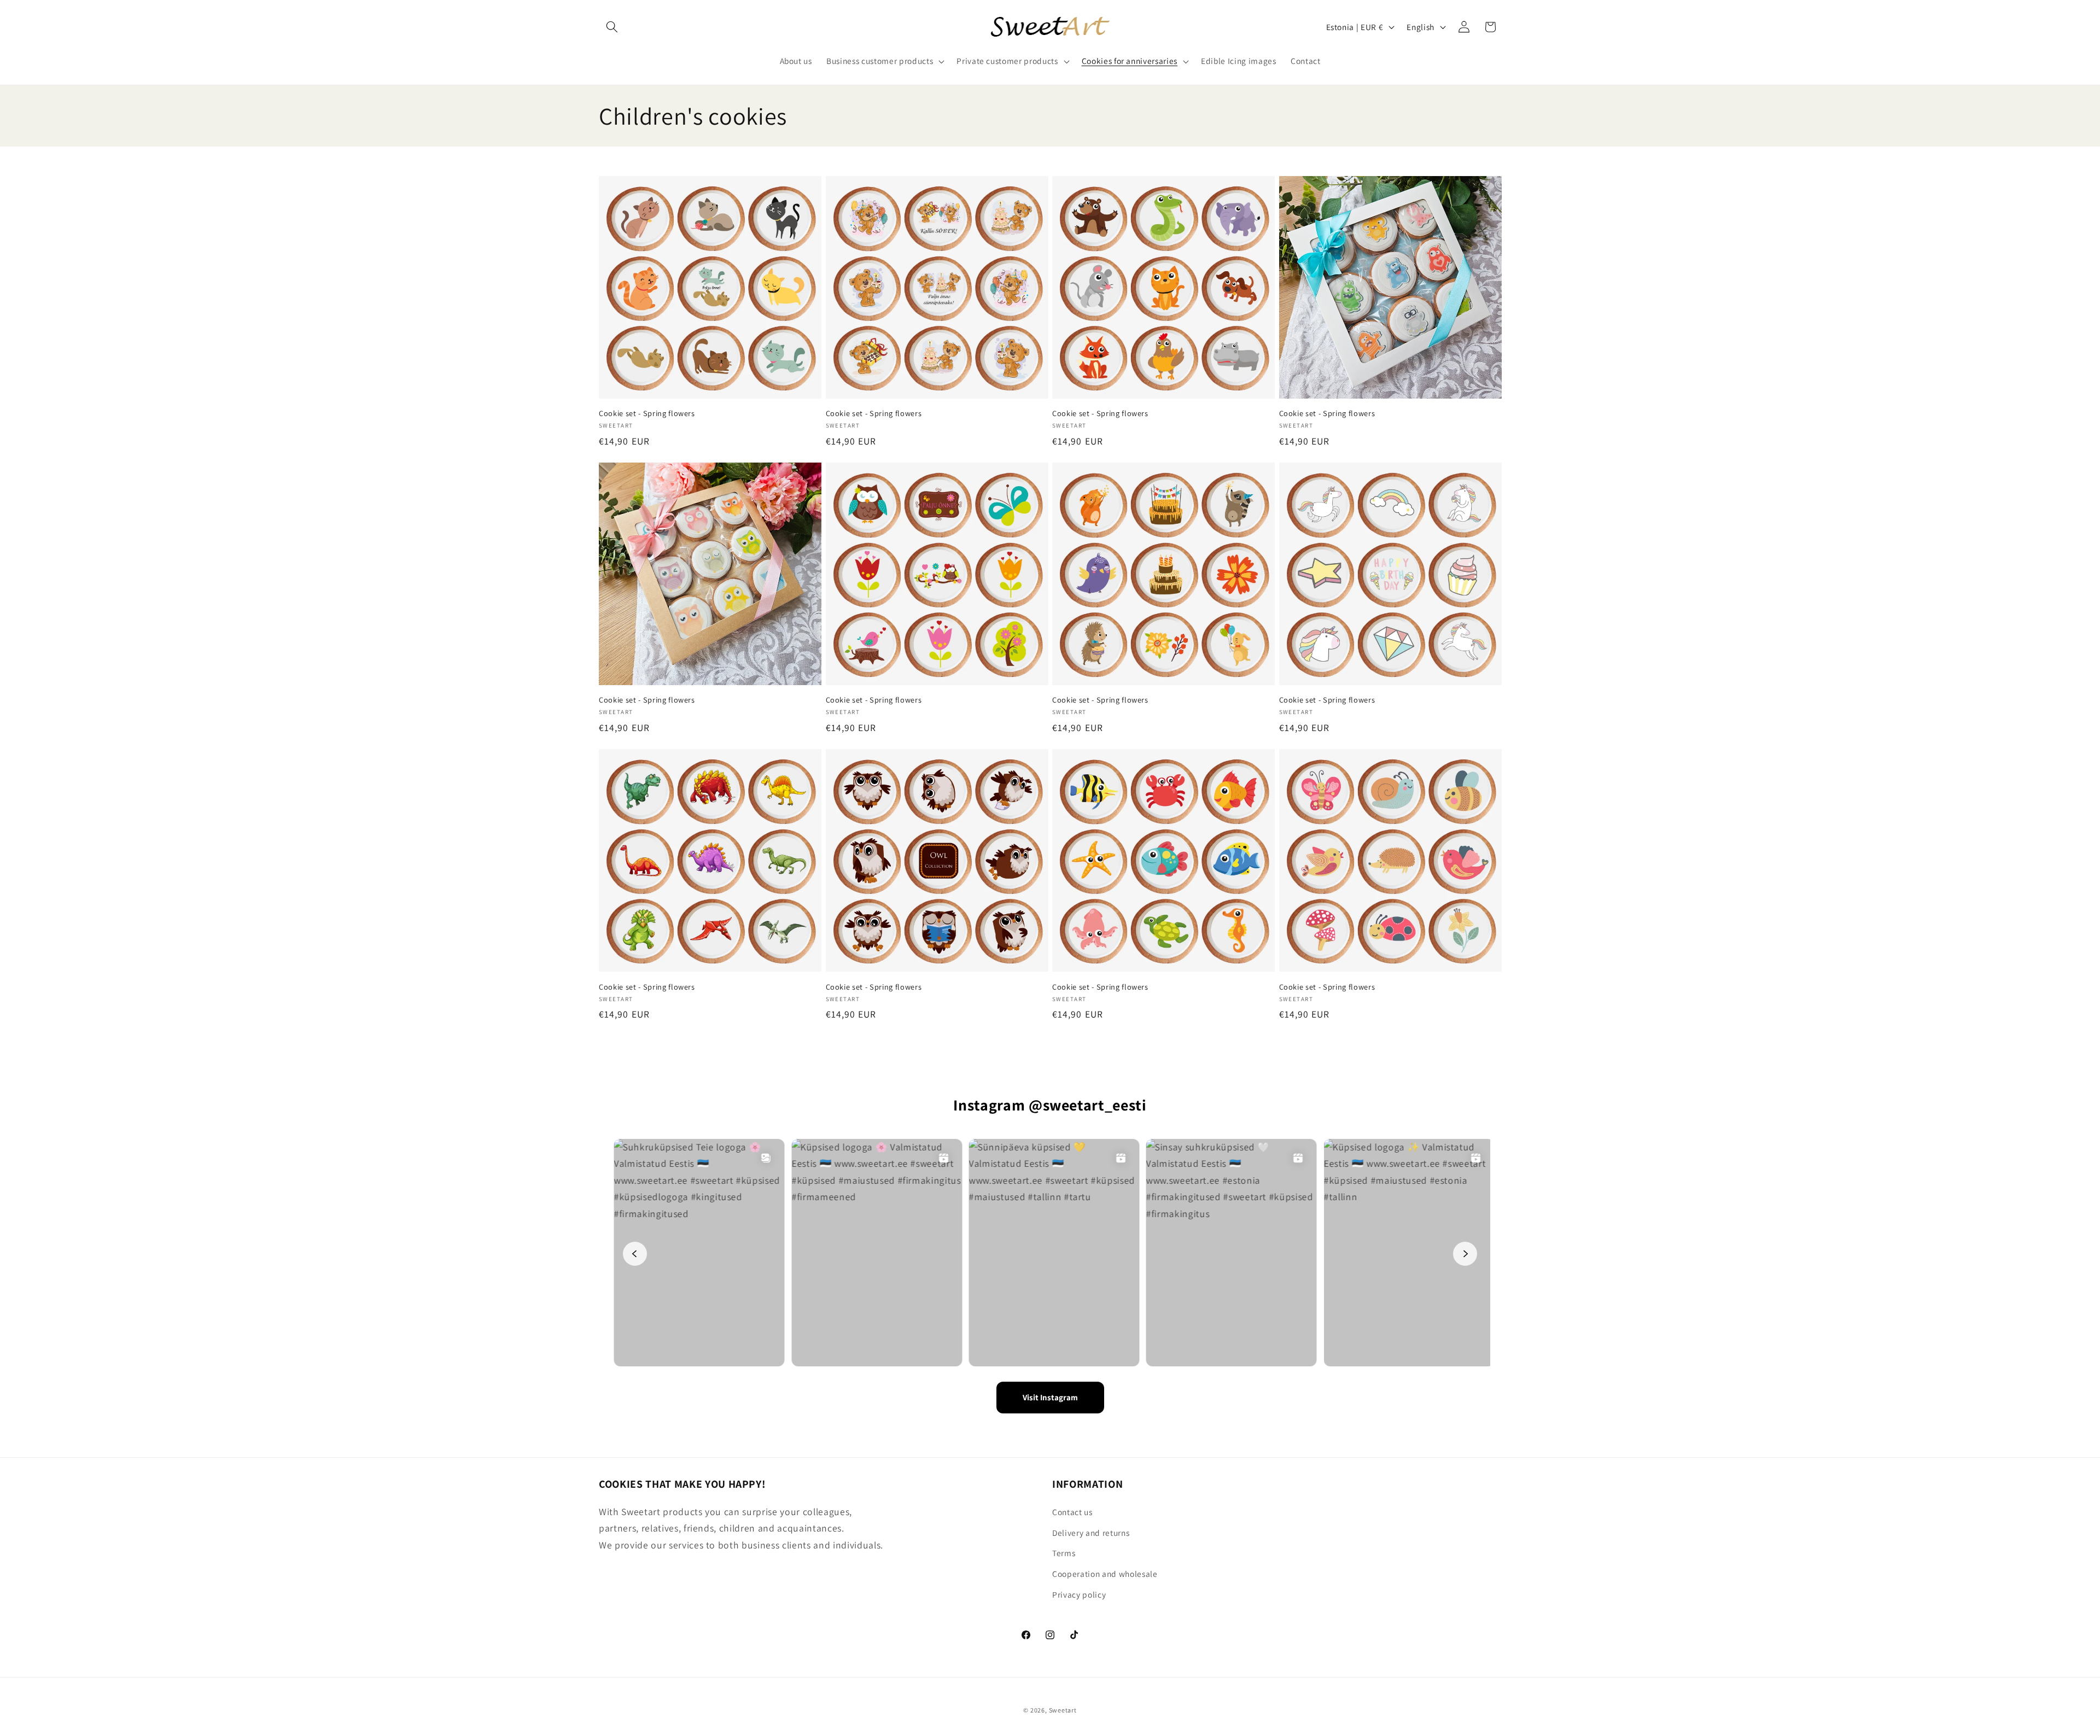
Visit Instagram (1050, 1397)
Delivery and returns (1091, 1533)
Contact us (1072, 1512)
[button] (612, 27)
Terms (1064, 1553)
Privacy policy (1079, 1594)
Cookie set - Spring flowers (647, 413)
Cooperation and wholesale (1105, 1574)
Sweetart (1063, 1710)
